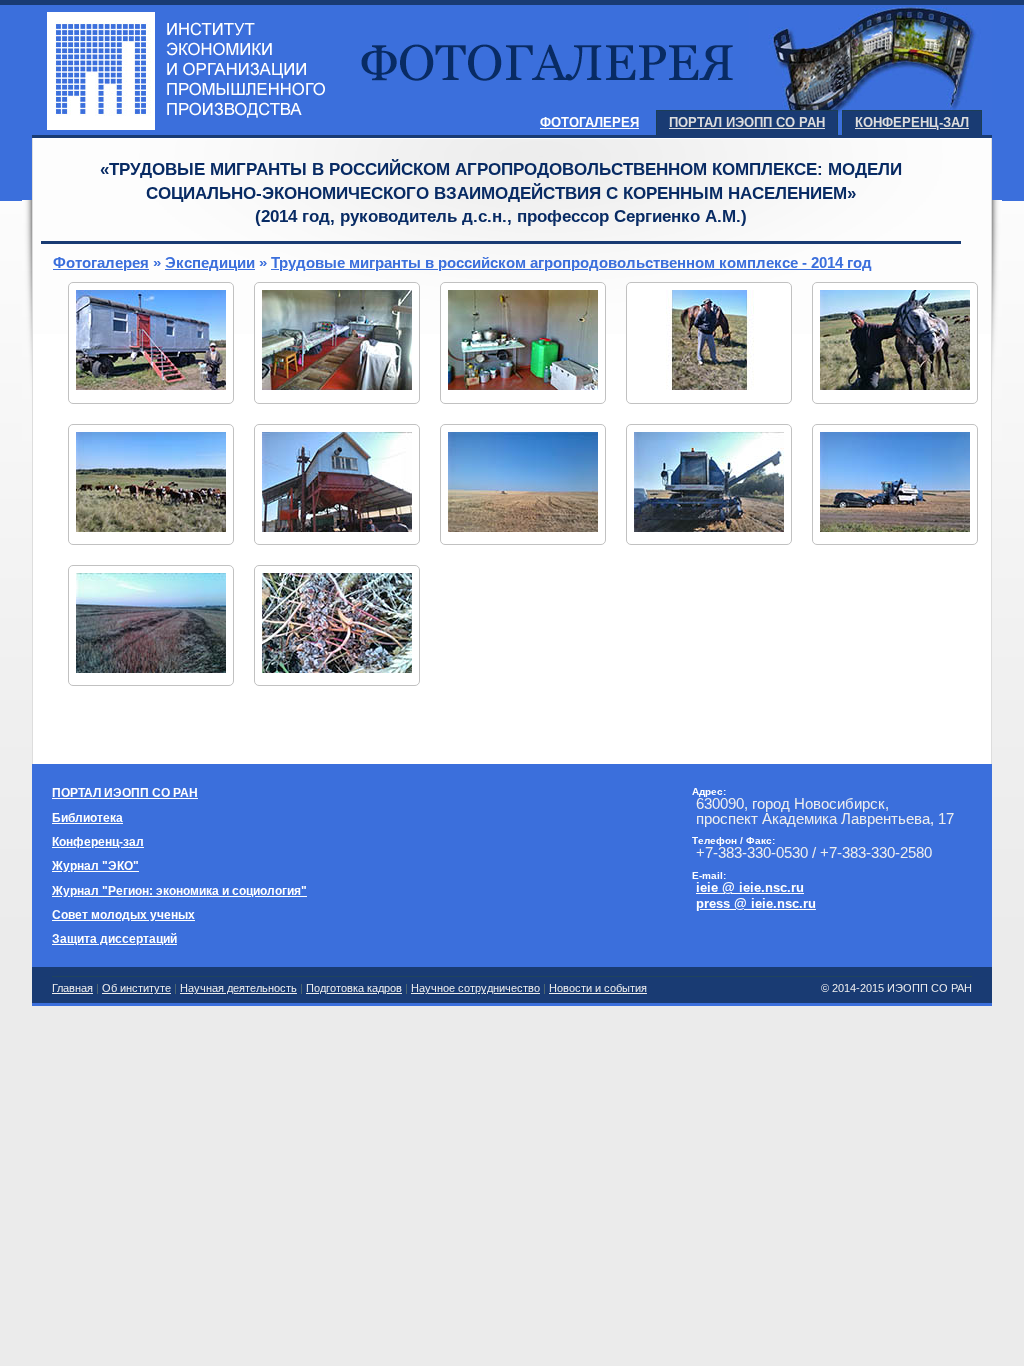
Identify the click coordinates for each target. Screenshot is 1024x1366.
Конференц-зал (912, 122)
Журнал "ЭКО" (95, 866)
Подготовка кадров (354, 988)
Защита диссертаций (114, 939)
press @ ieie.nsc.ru (756, 903)
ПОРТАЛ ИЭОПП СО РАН (125, 793)
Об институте (136, 988)
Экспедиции (210, 263)
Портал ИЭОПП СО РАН (747, 122)
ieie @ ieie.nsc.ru (750, 887)
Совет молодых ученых (123, 915)
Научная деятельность (238, 988)
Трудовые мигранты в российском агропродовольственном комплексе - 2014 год (571, 263)
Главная (72, 988)
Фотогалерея (589, 122)
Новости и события (598, 988)
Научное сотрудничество (475, 988)
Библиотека (87, 818)
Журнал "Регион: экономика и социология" (179, 891)
